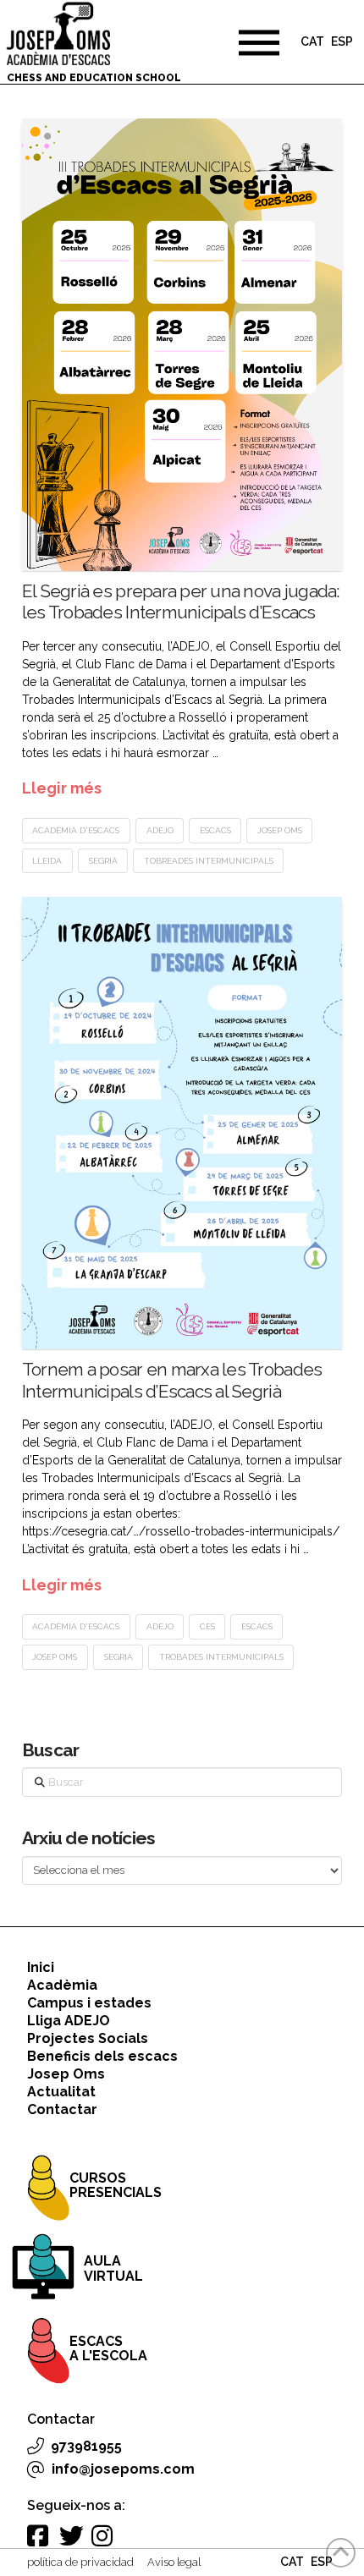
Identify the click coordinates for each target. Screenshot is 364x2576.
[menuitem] (312, 44)
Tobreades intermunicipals (209, 861)
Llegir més (62, 788)
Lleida (47, 861)
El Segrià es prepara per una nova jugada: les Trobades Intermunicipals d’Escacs (181, 601)
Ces (207, 1626)
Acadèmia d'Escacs (76, 830)
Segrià (103, 861)
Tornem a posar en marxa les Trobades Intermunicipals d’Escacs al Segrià (172, 1380)
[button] (259, 42)
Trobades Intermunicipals (221, 1657)
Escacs (215, 830)
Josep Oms (280, 830)
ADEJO (160, 830)
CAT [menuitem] (312, 42)
